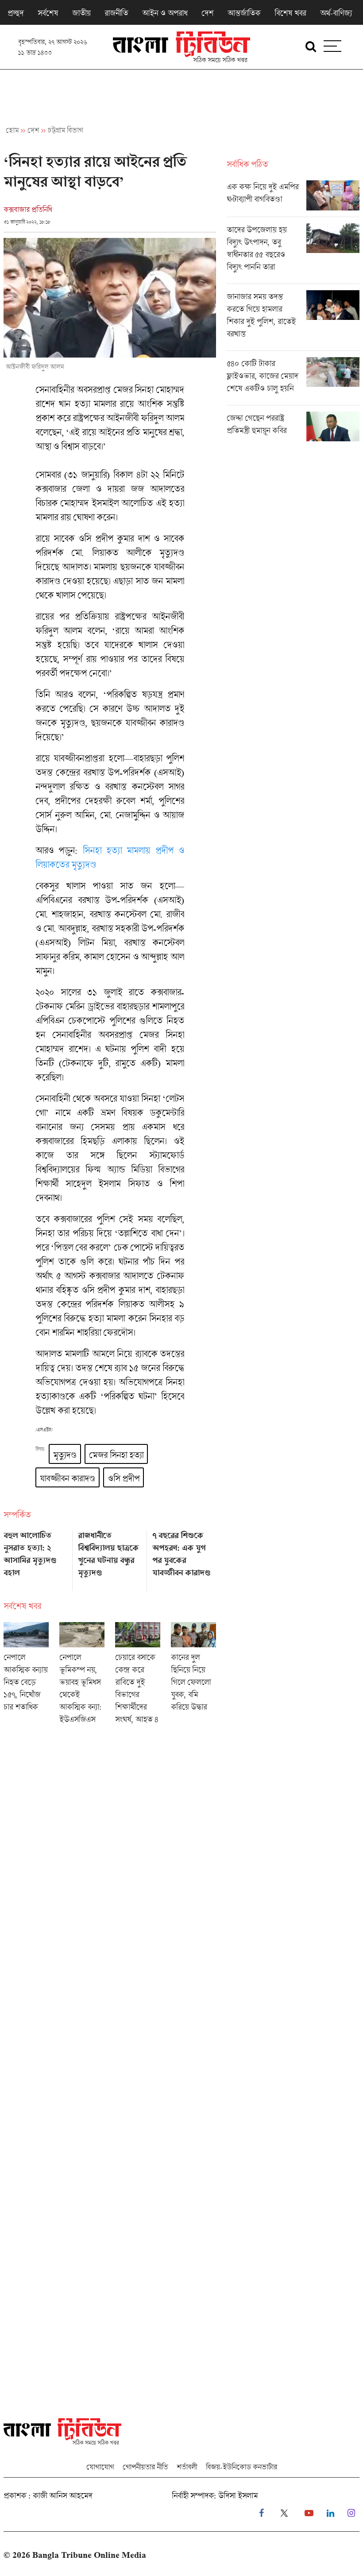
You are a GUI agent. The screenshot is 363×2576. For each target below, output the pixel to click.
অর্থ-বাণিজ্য (336, 13)
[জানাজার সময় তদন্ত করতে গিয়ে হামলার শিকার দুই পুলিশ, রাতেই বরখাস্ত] (293, 320)
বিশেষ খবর (290, 13)
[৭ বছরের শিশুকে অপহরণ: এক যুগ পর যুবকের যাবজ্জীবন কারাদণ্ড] (184, 1558)
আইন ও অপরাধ (165, 13)
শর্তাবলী (187, 2467)
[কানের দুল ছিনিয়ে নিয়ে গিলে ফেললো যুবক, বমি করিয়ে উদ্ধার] (193, 1676)
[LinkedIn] (330, 2513)
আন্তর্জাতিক (244, 13)
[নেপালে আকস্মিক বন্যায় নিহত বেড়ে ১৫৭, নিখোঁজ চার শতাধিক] (26, 1676)
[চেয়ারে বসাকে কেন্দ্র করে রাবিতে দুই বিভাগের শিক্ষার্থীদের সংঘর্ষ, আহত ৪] (138, 1676)
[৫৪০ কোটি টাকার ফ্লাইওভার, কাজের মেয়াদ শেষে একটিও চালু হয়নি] (293, 381)
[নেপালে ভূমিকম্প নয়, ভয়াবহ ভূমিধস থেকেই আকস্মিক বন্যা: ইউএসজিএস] (82, 1676)
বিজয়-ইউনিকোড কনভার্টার (241, 2467)
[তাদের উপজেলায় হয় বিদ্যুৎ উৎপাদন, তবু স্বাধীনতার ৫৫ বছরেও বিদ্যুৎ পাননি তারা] (293, 253)
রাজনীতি (116, 13)
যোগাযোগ (100, 2467)
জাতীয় (81, 13)
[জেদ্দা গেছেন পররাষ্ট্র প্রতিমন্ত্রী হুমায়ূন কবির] (293, 427)
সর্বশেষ (48, 13)
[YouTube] (309, 2513)
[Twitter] (284, 2513)
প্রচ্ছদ (15, 13)
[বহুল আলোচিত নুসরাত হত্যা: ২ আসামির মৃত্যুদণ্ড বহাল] (35, 1558)
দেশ (207, 13)
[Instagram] (351, 2513)
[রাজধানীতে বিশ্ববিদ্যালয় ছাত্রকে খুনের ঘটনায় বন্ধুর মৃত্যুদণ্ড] (110, 1558)
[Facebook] (261, 2513)
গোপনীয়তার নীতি (145, 2467)
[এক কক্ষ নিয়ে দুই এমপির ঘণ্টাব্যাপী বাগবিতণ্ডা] (293, 198)
